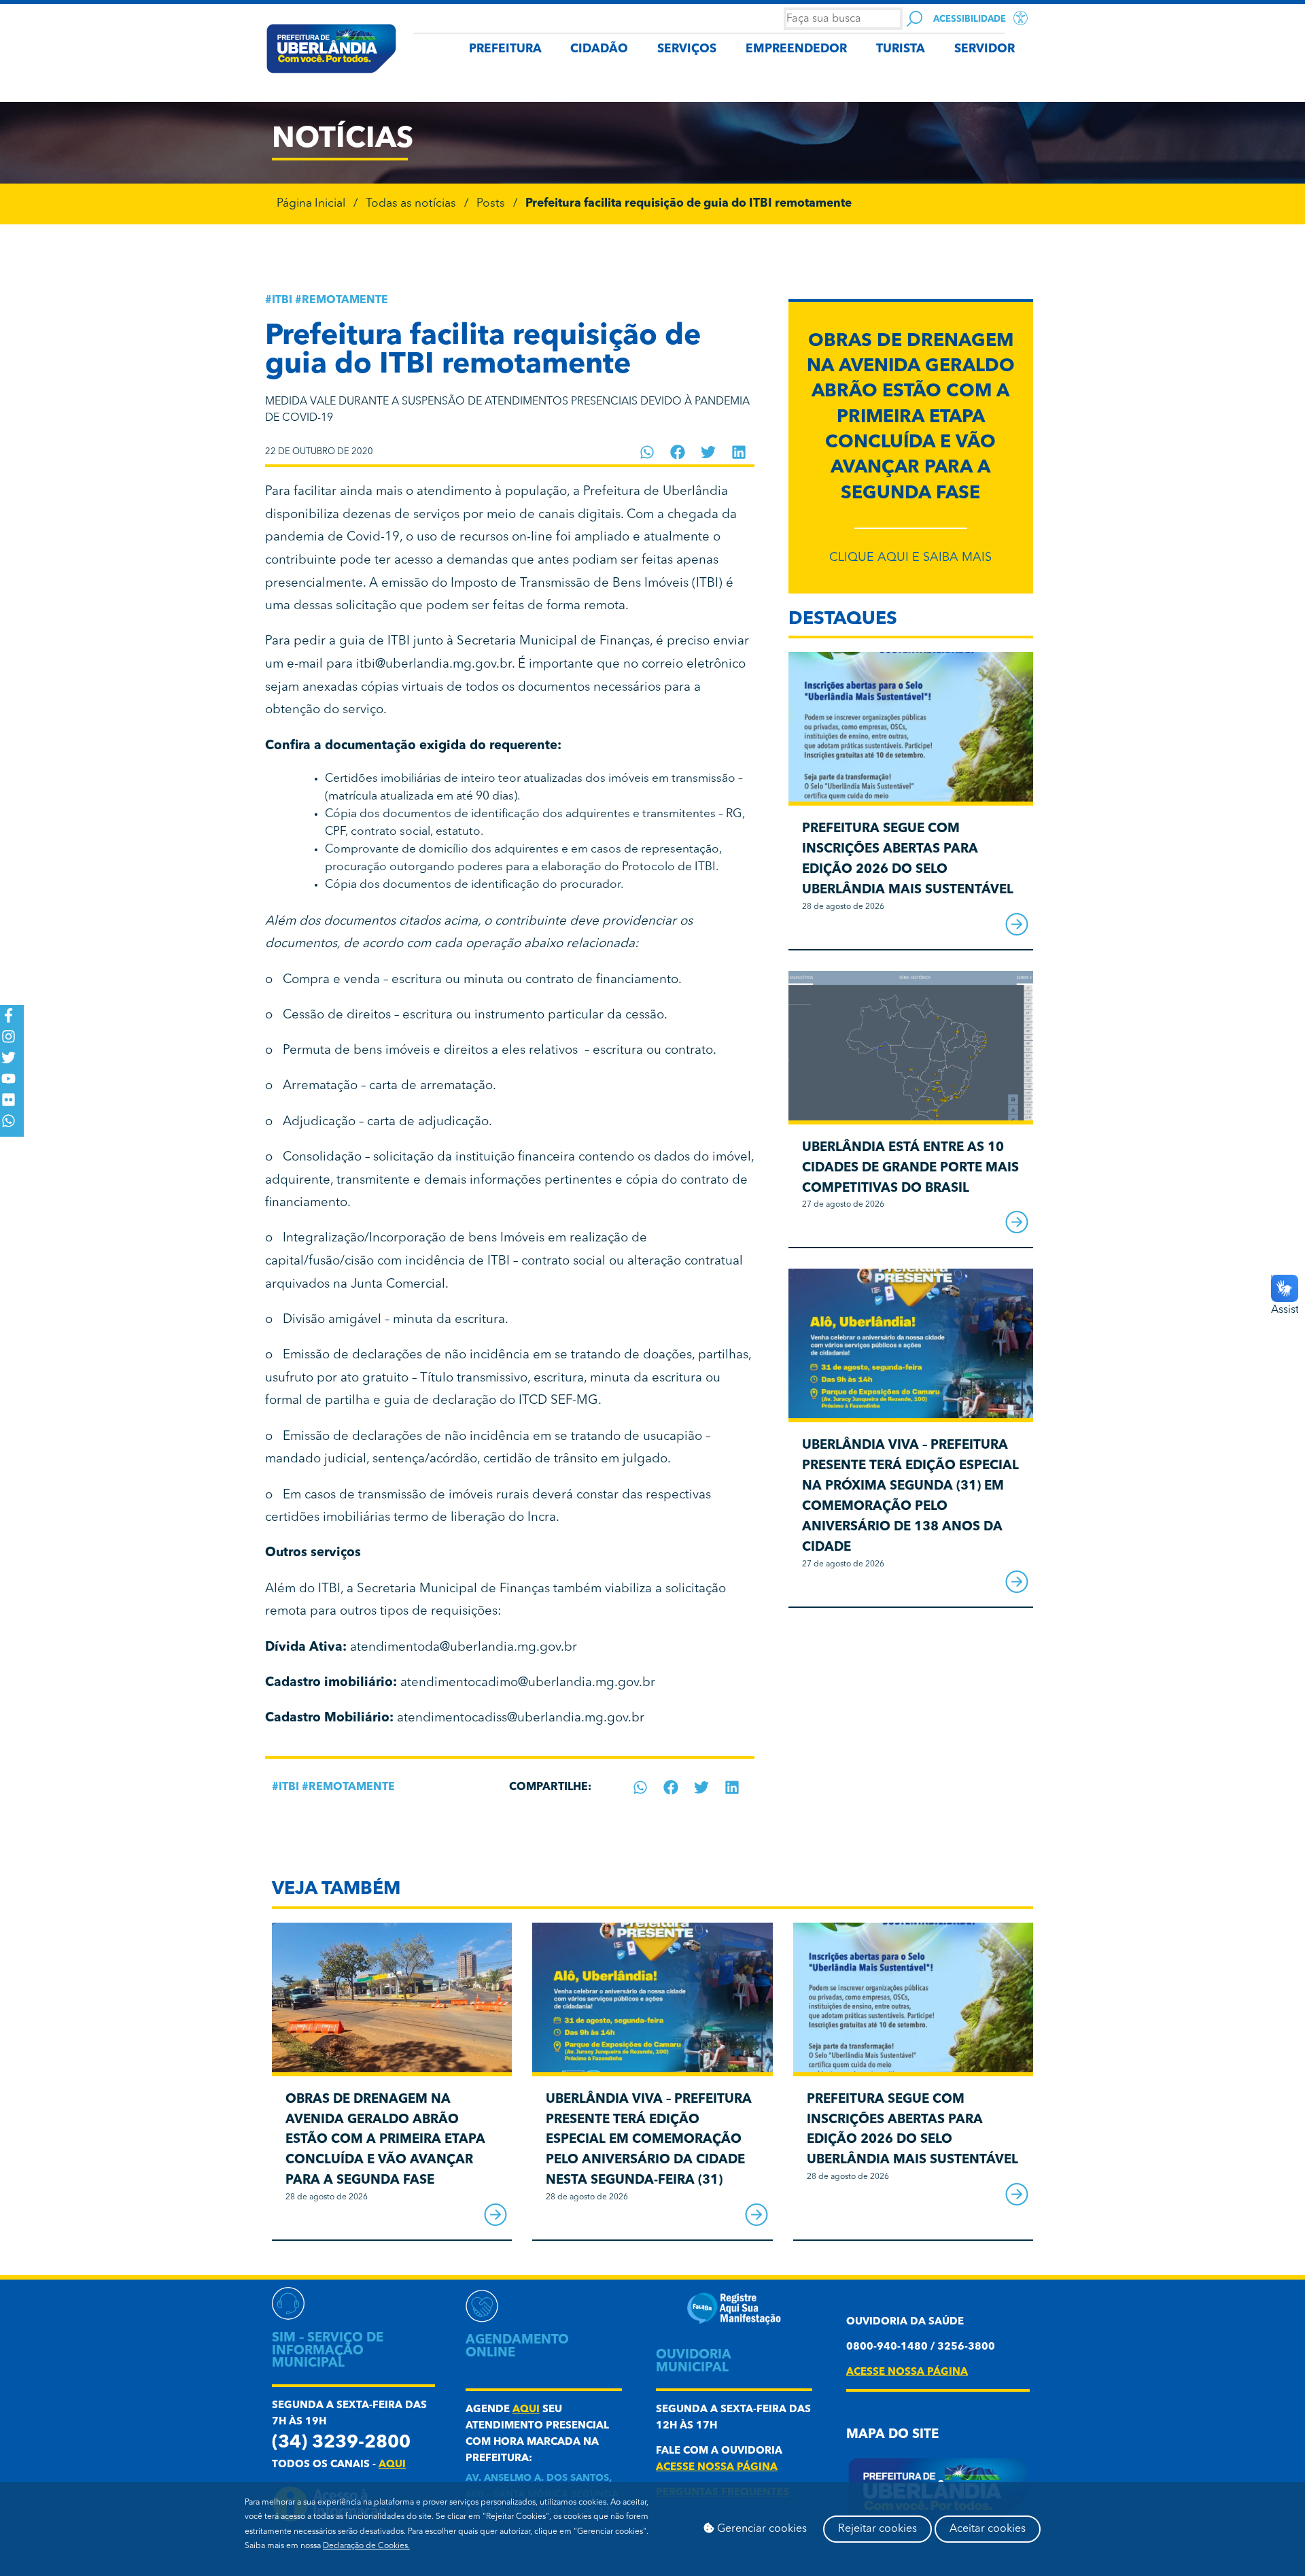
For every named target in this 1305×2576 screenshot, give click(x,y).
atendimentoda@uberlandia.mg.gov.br (464, 1648)
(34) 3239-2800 (341, 2443)
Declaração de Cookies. (366, 2546)
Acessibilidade (970, 19)
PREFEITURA (505, 49)
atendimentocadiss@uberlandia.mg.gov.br (521, 1718)
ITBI (282, 300)
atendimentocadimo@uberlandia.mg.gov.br (528, 1683)
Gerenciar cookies (761, 2529)
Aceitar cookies (988, 2529)
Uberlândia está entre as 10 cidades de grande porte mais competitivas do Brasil (910, 1168)
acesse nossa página (717, 2468)
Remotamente (345, 300)
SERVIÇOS (687, 49)
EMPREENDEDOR (796, 49)
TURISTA (901, 49)
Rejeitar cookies (877, 2529)
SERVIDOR (985, 49)
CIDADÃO (599, 49)
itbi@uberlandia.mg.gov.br (434, 665)
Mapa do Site (892, 2435)
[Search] (915, 19)
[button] (647, 452)
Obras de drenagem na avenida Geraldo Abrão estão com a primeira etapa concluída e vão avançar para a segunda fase (911, 418)
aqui (392, 2465)
